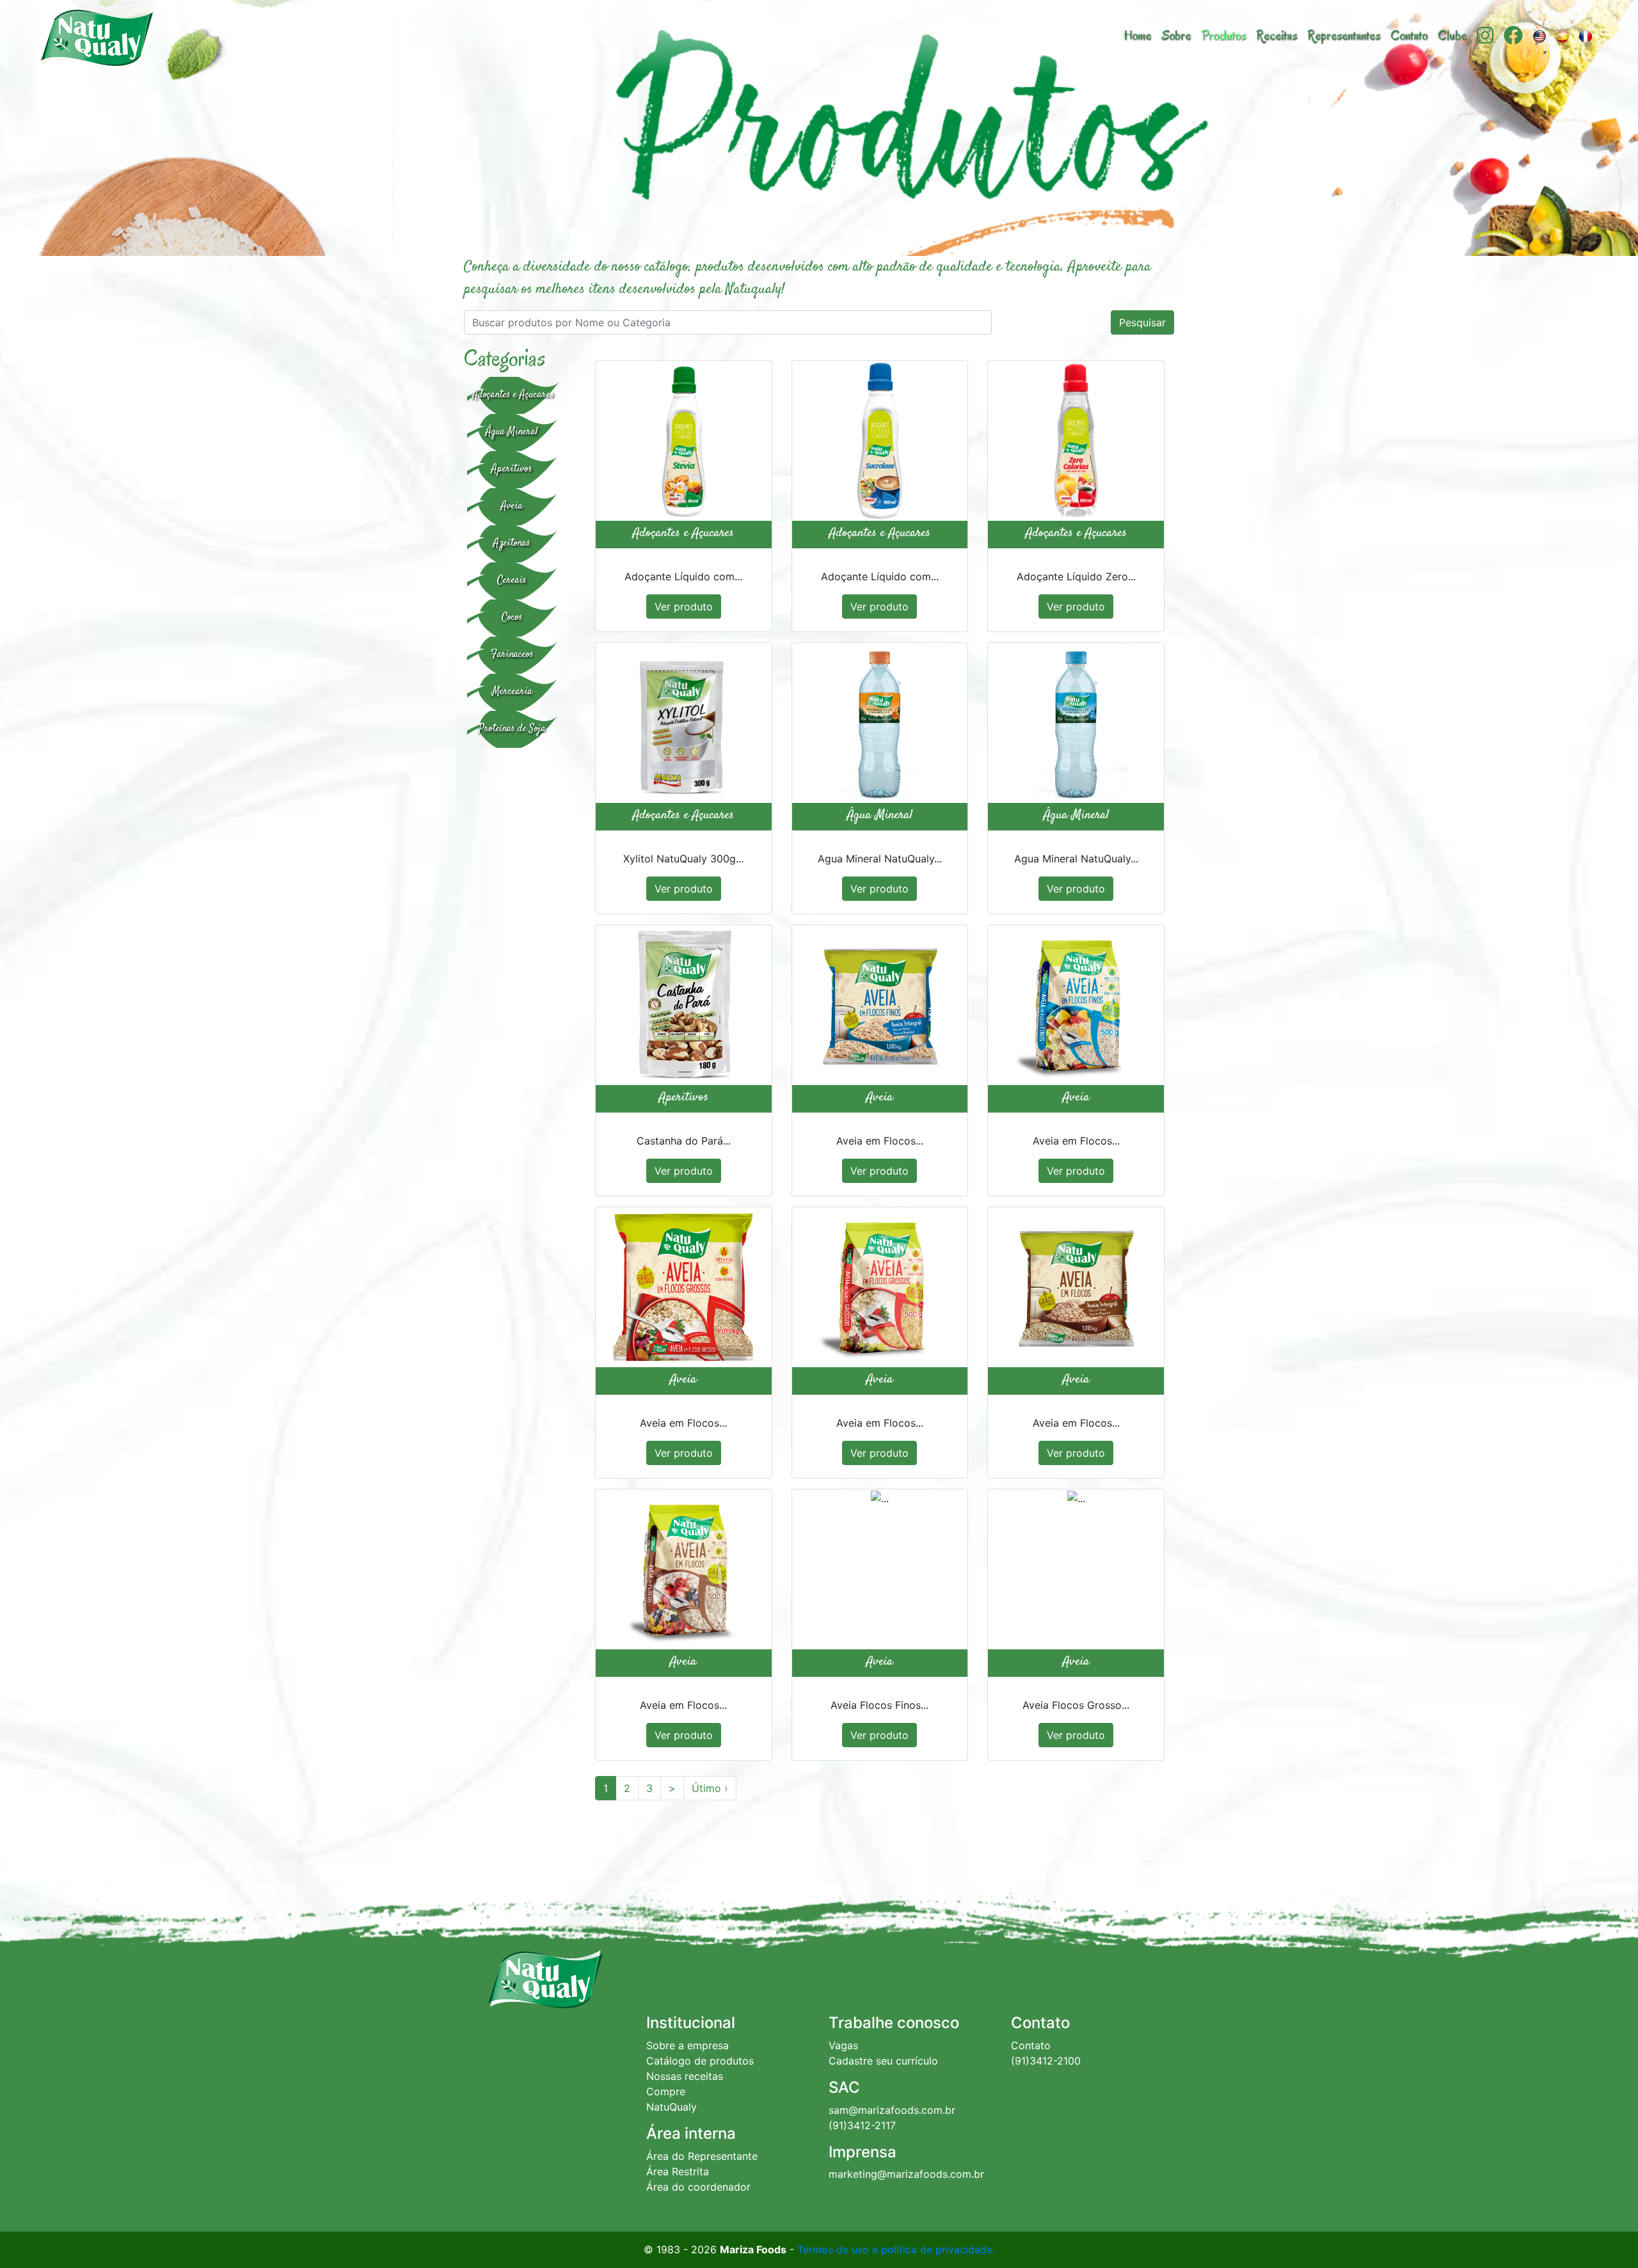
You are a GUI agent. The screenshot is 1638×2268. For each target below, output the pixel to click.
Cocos (512, 618)
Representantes (1344, 36)
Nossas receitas (685, 2076)
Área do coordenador (698, 2187)
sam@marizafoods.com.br (892, 2110)
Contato (1409, 36)
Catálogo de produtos (700, 2061)
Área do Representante (702, 2156)
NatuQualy (672, 2107)
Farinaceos (512, 655)
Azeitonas (512, 543)
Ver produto (684, 607)
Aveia (512, 506)
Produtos (1223, 36)
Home (1137, 36)
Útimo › (710, 1788)
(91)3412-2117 (862, 2125)
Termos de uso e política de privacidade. (896, 2249)
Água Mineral (512, 432)
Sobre (1176, 36)
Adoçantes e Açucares (513, 395)
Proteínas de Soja (512, 729)
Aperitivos (512, 469)
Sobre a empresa (688, 2045)
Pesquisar (1142, 322)
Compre (666, 2091)
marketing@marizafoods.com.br (906, 2174)
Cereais (512, 581)
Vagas (843, 2045)
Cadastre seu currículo (883, 2061)
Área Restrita (678, 2171)
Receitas (1276, 36)
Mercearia (512, 692)
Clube (1452, 36)
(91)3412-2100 (1046, 2061)
